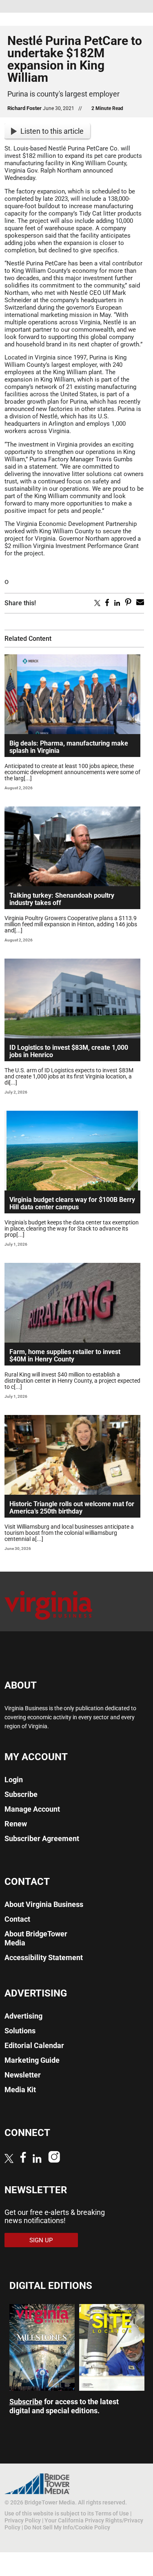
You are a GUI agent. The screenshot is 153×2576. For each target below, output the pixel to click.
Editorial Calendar (34, 2045)
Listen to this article (52, 131)
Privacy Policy (23, 2520)
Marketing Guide (32, 2060)
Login (14, 1780)
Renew (16, 1824)
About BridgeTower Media (36, 1938)
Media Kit (20, 2090)
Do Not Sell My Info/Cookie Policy (67, 2527)
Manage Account (32, 1809)
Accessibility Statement (44, 1957)
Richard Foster (24, 108)
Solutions (20, 2031)
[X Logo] (9, 2159)
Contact (17, 1919)
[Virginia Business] (48, 1623)
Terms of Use (112, 2513)
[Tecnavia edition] (42, 2388)
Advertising (23, 2016)
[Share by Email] (140, 604)
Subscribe (21, 1794)
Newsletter (23, 2075)
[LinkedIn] (37, 2159)
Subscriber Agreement (42, 1838)
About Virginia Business (44, 1904)
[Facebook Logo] (23, 2158)
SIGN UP (41, 2240)
